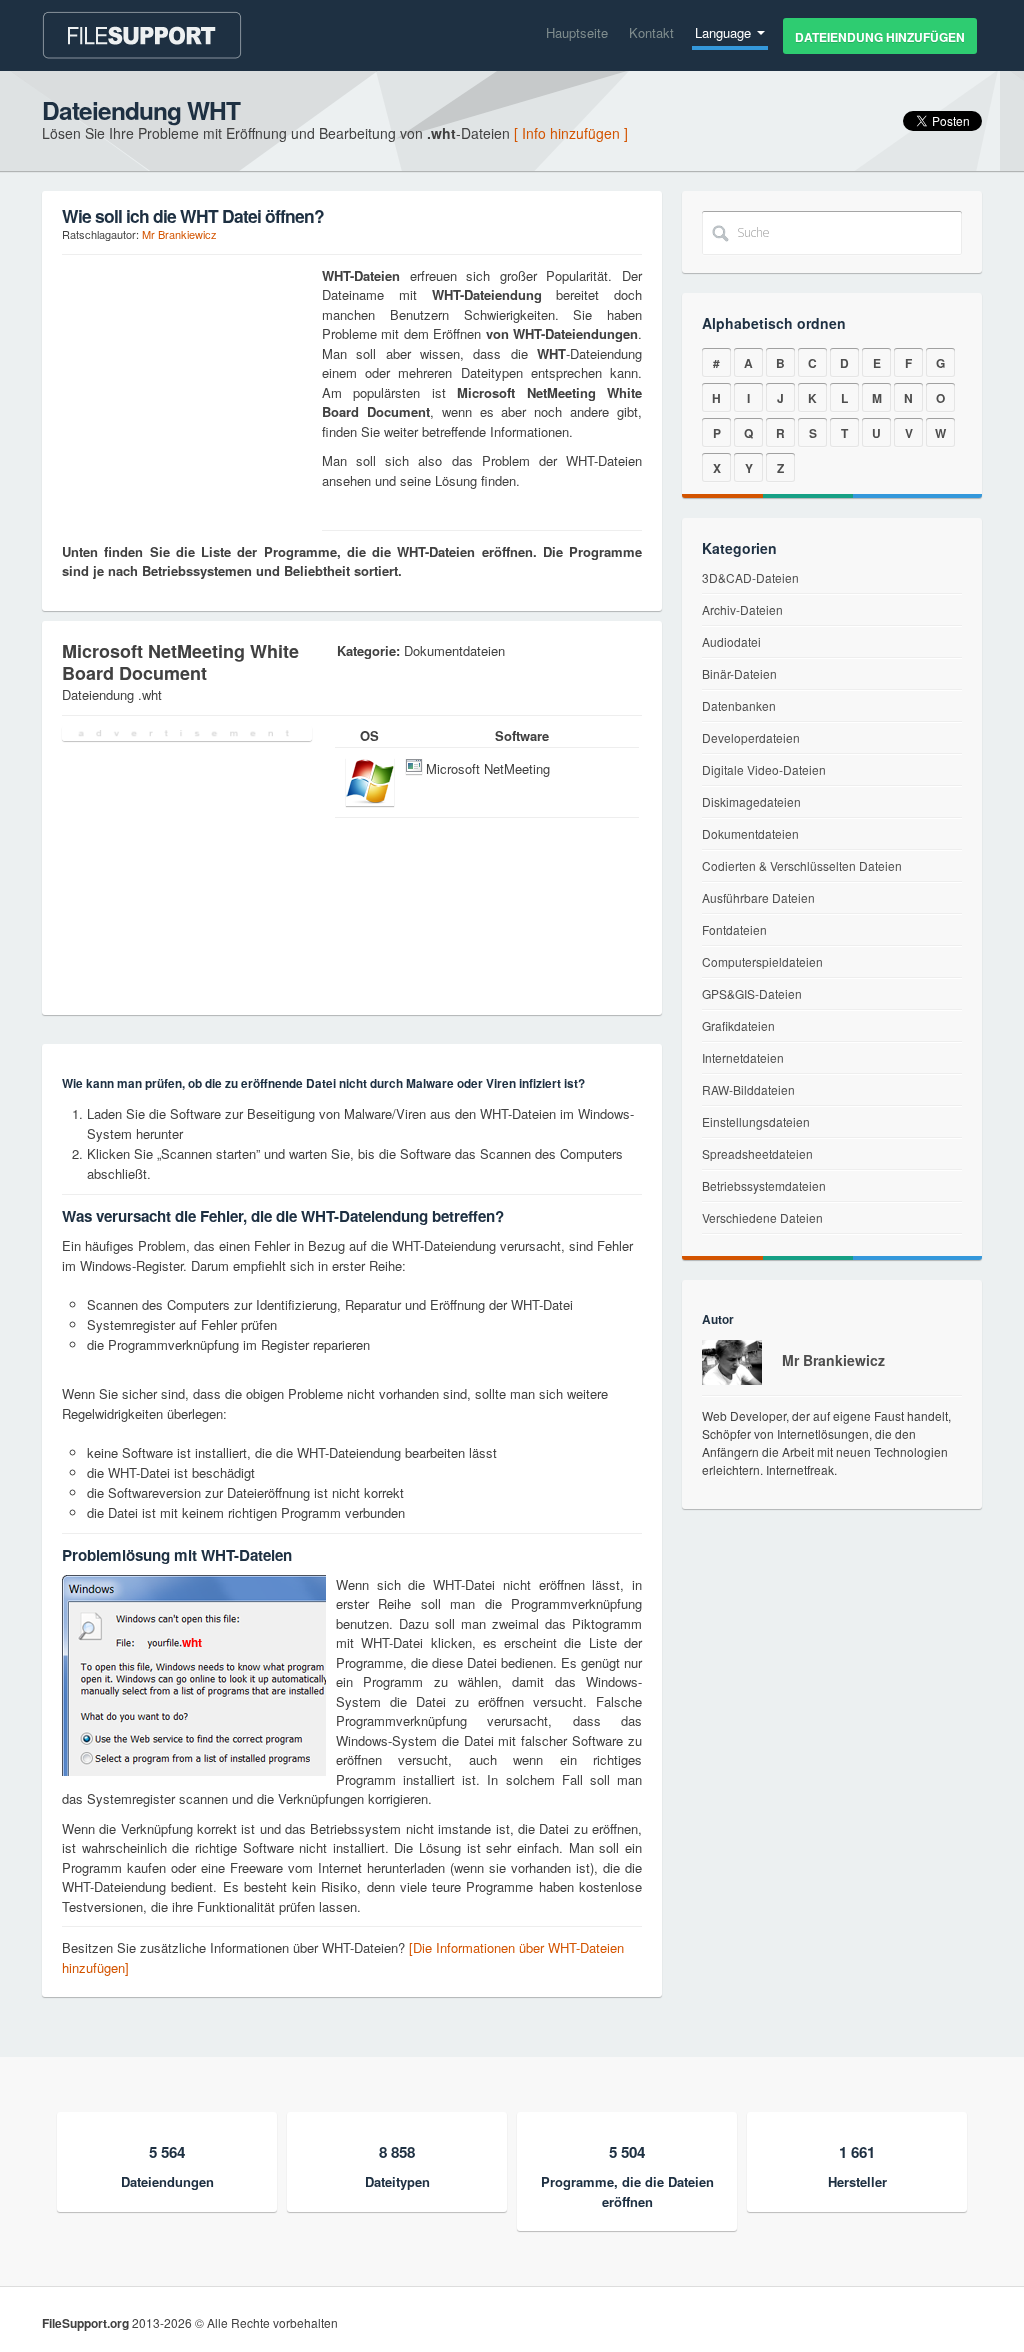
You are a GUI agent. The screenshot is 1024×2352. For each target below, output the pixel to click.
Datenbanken (739, 705)
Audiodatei (731, 641)
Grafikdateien (738, 1025)
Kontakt (651, 32)
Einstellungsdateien (756, 1121)
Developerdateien (751, 737)
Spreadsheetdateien (757, 1153)
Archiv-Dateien (742, 609)
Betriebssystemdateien (764, 1185)
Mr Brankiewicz (179, 234)
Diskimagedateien (751, 801)
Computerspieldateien (762, 961)
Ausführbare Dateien (758, 897)
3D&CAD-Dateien (750, 577)
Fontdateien (734, 929)
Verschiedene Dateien (762, 1217)
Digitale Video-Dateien (764, 769)
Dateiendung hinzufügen (880, 37)
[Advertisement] (187, 391)
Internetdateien (743, 1057)
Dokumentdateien (750, 833)
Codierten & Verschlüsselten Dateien (802, 865)
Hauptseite (577, 32)
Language (725, 32)
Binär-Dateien (739, 673)
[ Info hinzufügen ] (571, 133)
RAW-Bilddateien (748, 1089)
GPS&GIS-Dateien (752, 993)
